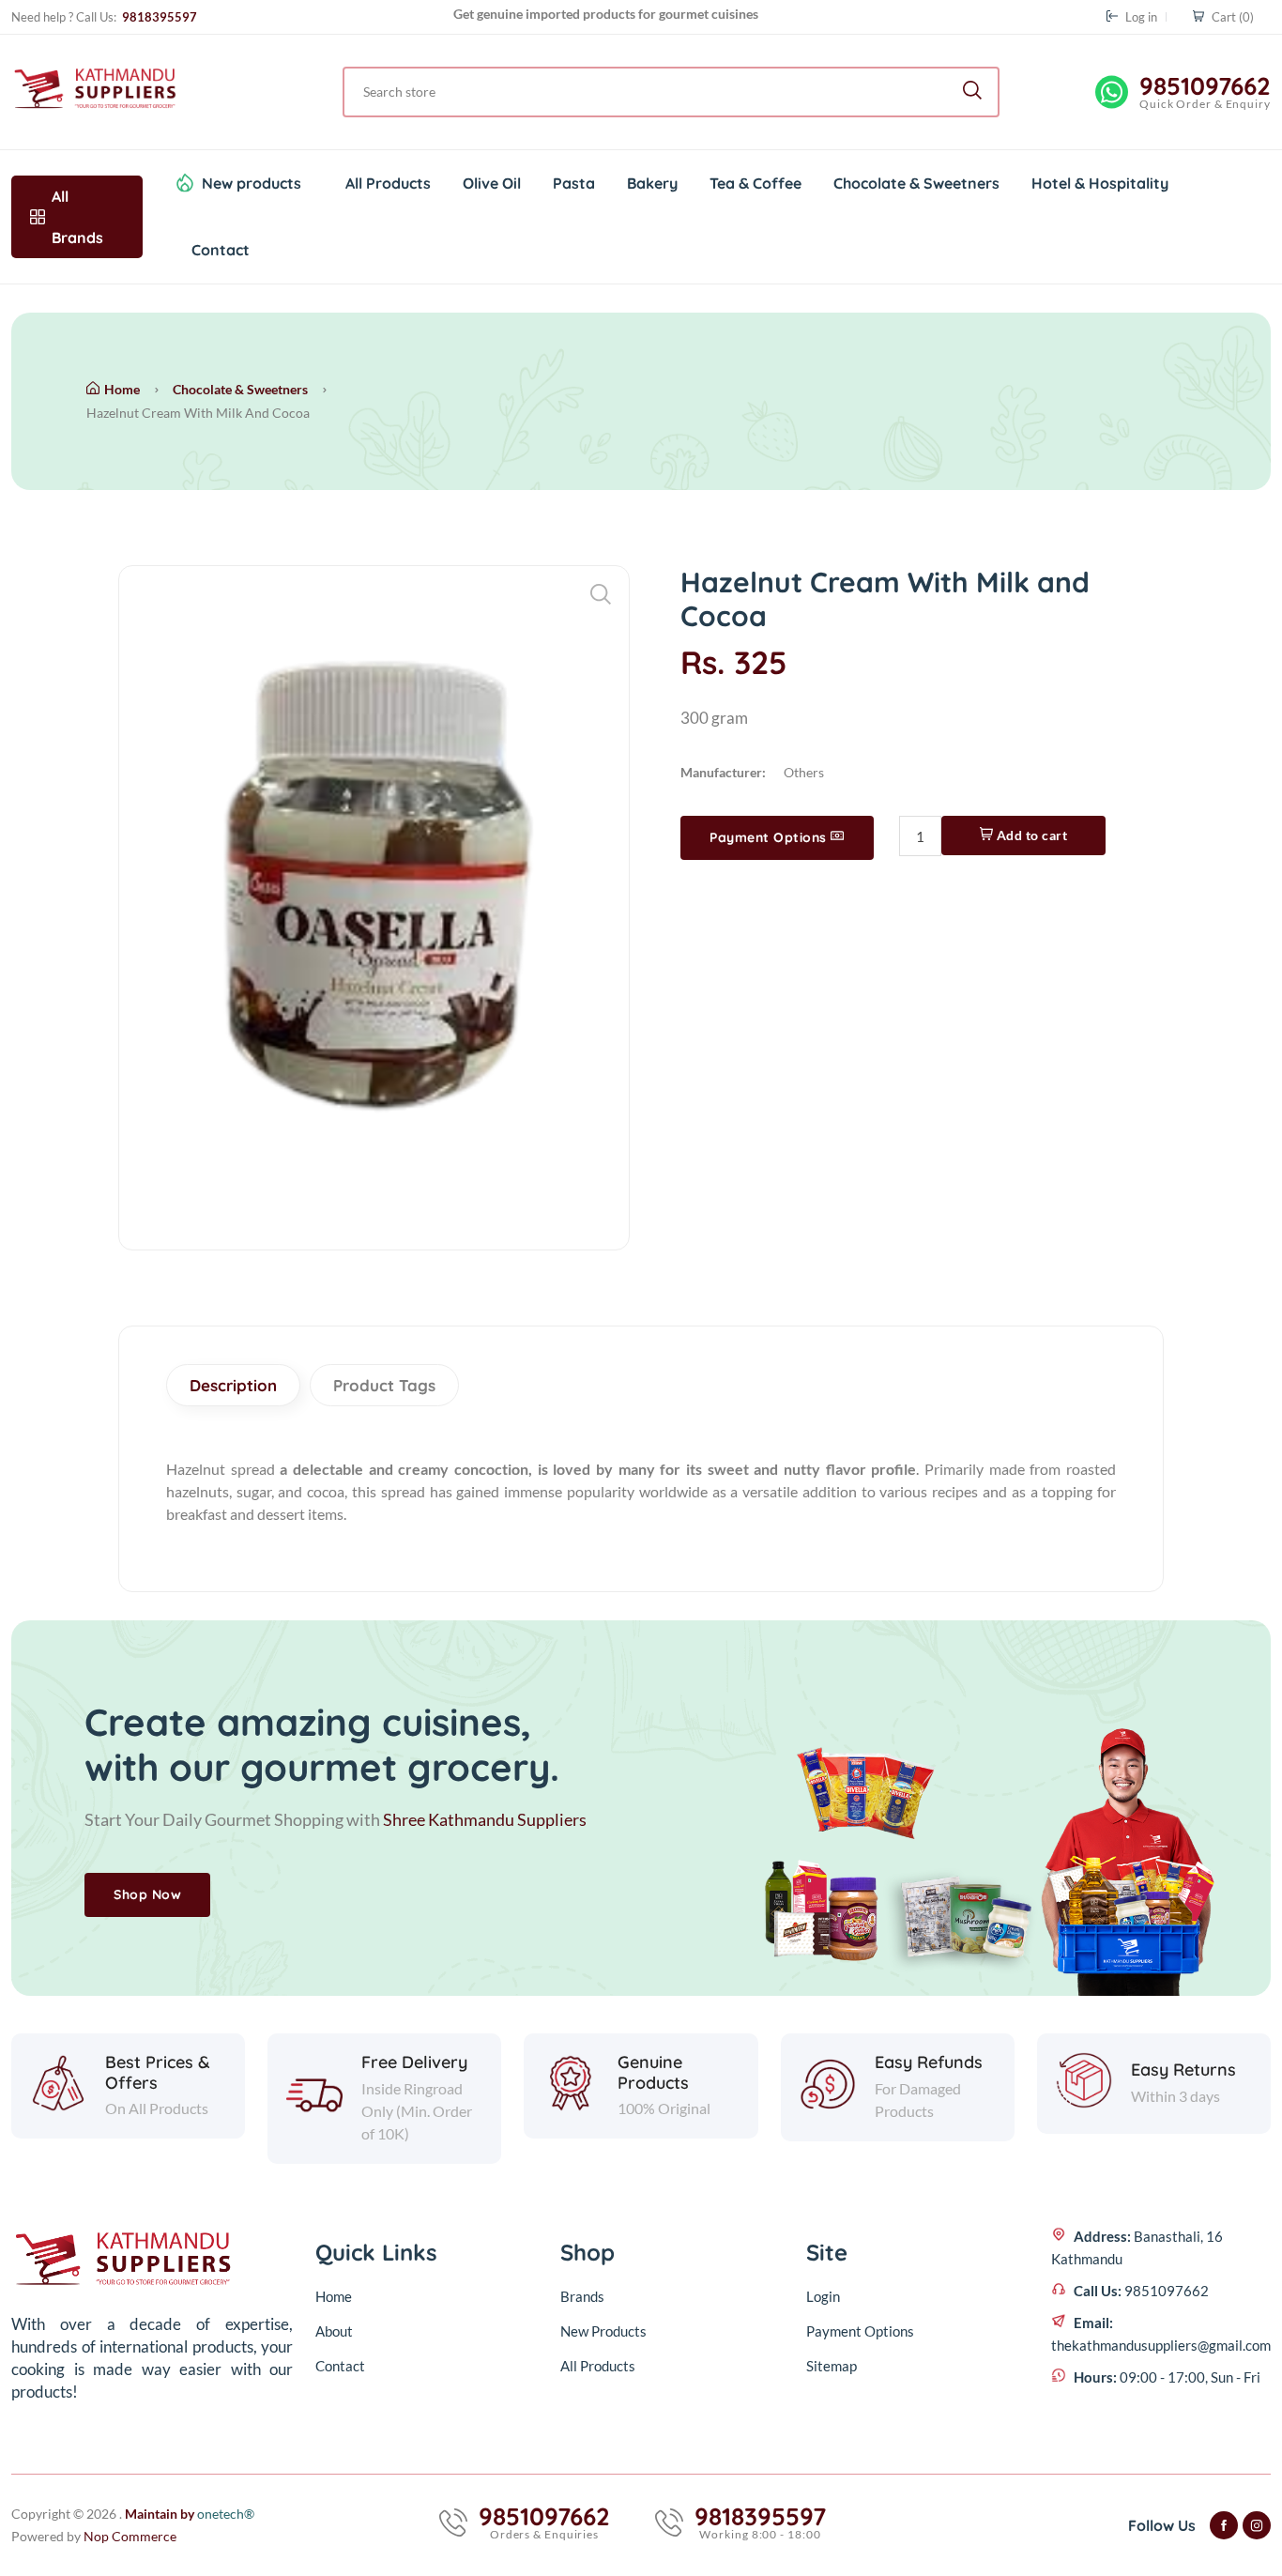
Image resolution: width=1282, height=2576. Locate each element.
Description (233, 1385)
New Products (603, 2331)
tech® (226, 2514)
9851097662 (1205, 86)
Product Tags (384, 1385)
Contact (221, 250)
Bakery (652, 183)
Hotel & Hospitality (1100, 183)
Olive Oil (492, 183)
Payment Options (770, 837)
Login (823, 2296)
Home (122, 389)
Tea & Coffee (755, 183)
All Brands (77, 217)
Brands (582, 2296)
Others (804, 772)
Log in (1140, 17)
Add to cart (1030, 835)
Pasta (574, 183)
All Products (388, 183)
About (334, 2331)
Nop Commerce (130, 2536)
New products (252, 183)
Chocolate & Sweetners (916, 183)
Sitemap (832, 2366)
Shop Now (147, 1894)
